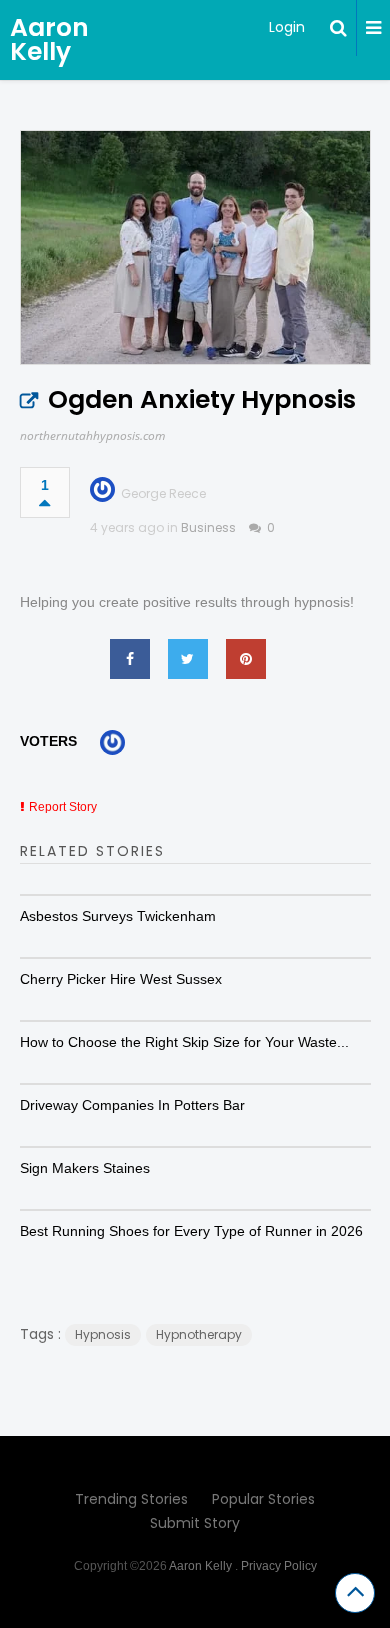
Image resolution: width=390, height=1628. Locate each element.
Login (287, 27)
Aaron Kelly (49, 39)
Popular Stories (263, 1499)
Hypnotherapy (199, 1334)
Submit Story (195, 1523)
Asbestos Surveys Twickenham (118, 916)
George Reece (163, 493)
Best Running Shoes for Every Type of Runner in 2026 (191, 1231)
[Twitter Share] (188, 659)
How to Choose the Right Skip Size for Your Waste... (184, 1042)
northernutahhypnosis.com (92, 435)
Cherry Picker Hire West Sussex (121, 979)
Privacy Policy (279, 1566)
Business (208, 527)
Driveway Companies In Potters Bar (132, 1105)
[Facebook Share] (130, 659)
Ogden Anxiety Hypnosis (202, 399)
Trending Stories (131, 1499)
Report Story (63, 807)
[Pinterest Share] (246, 659)
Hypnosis (103, 1334)
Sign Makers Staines (85, 1168)
